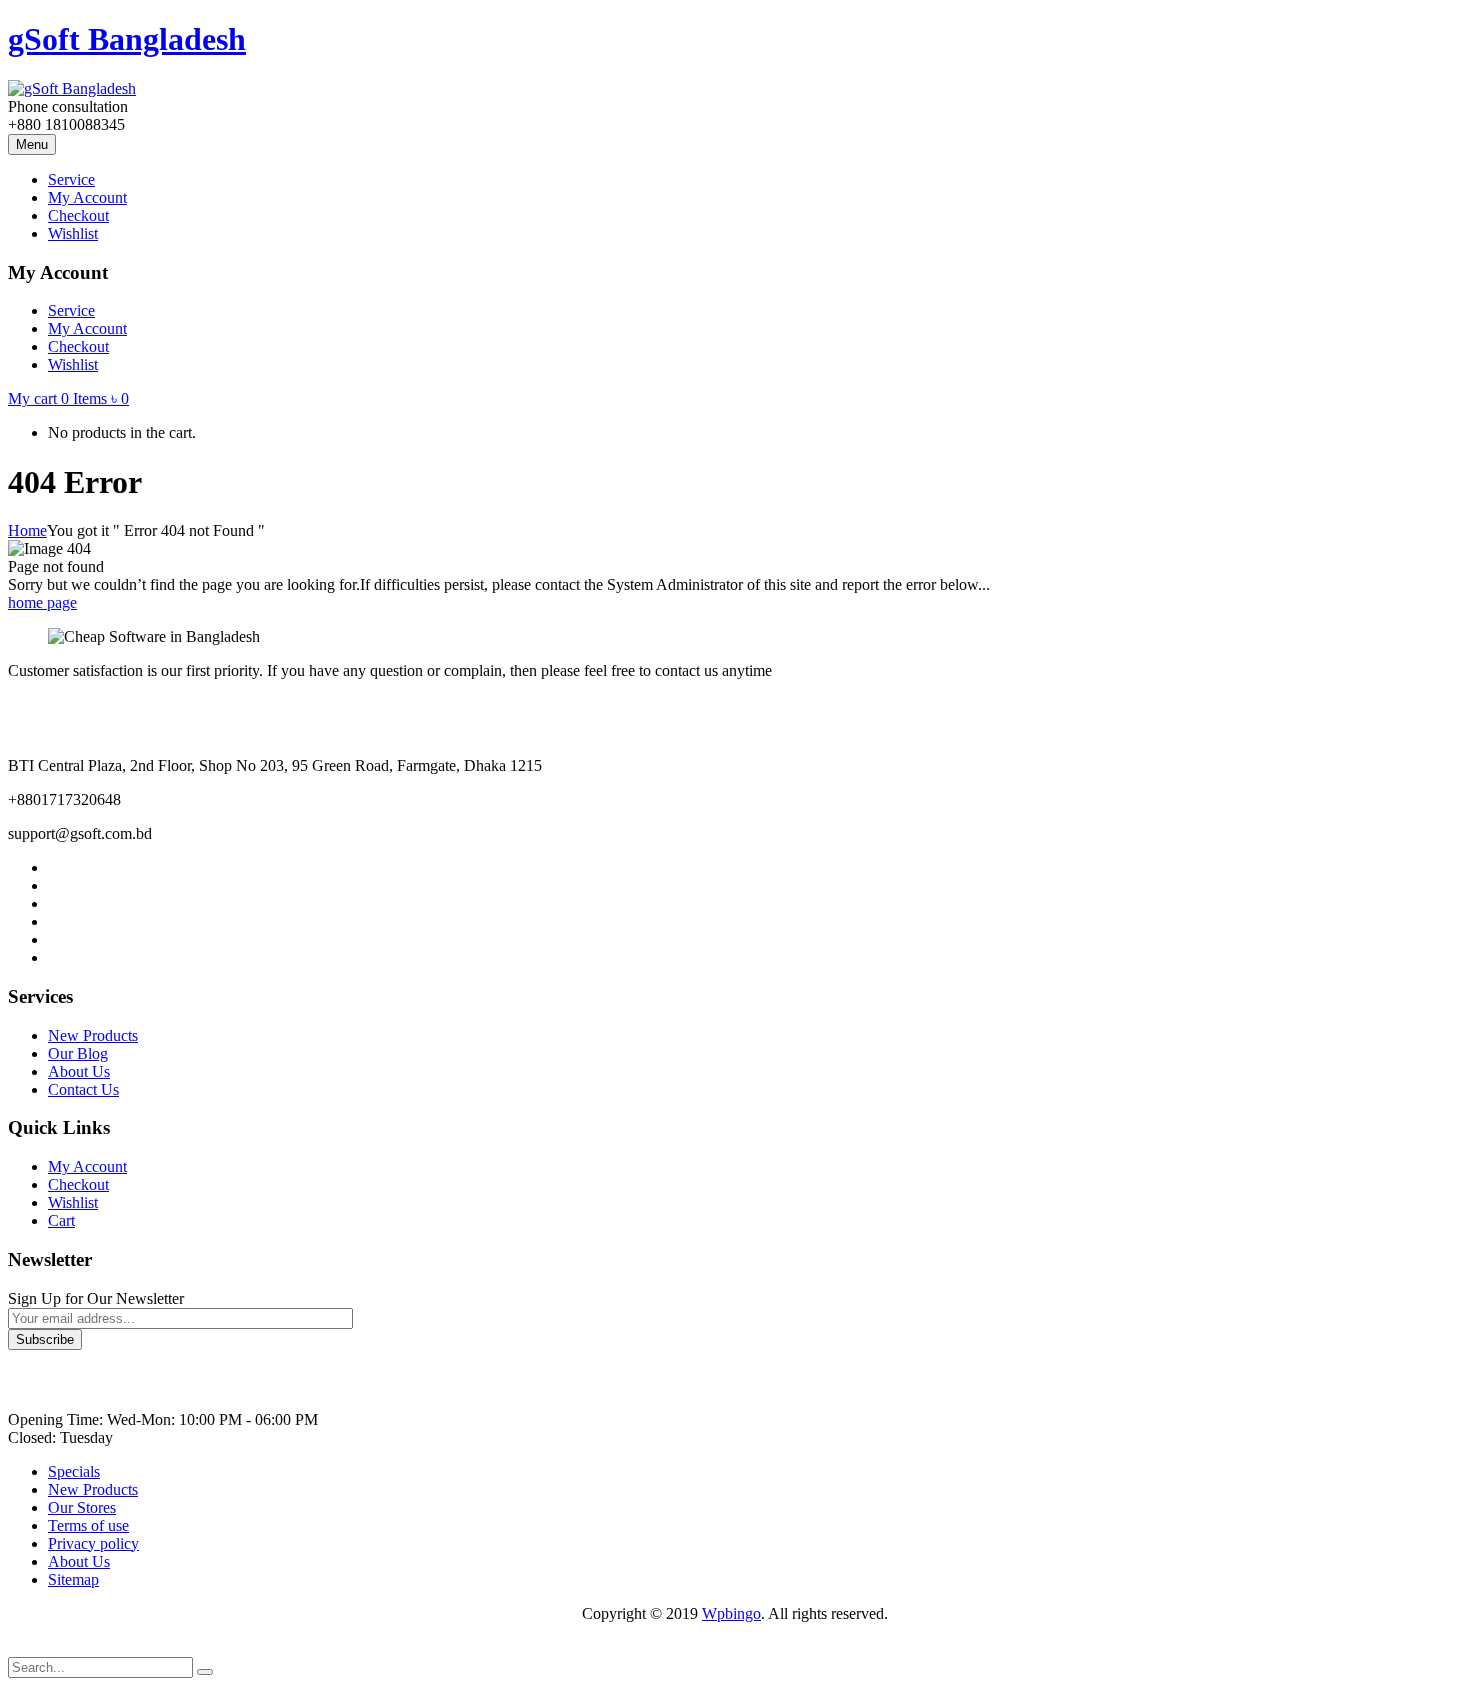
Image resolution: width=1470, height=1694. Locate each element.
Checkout (78, 1184)
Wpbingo (731, 1613)
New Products (93, 1035)
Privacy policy (93, 1543)
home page (42, 602)
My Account (87, 1166)
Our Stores (82, 1507)
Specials (74, 1471)
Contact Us (83, 1089)
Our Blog (78, 1053)
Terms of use (88, 1525)
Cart (61, 1220)
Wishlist (73, 1202)
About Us (79, 1071)
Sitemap (73, 1579)
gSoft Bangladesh (127, 39)
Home (27, 530)
